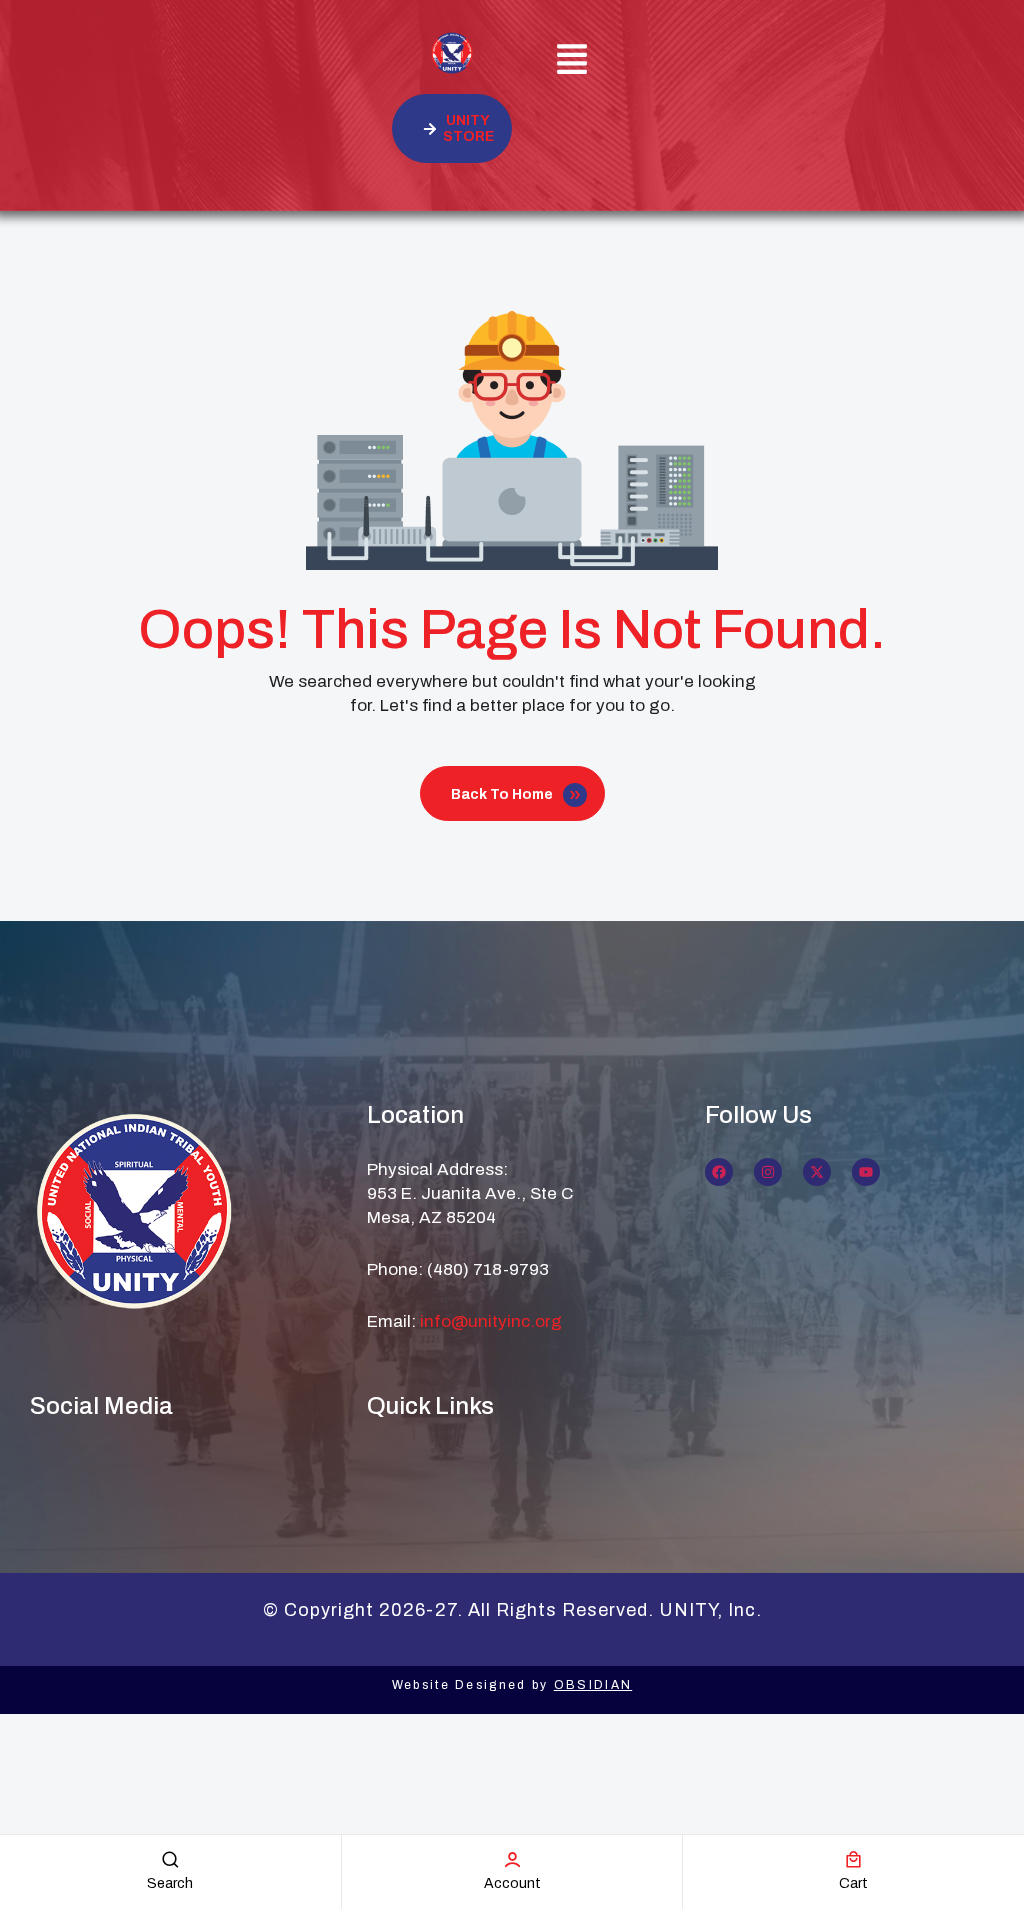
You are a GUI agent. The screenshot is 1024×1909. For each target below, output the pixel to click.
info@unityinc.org (491, 1321)
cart (853, 1883)
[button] (572, 62)
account (512, 1883)
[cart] (853, 1859)
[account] (512, 1859)
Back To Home (502, 794)
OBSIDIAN (593, 1685)
